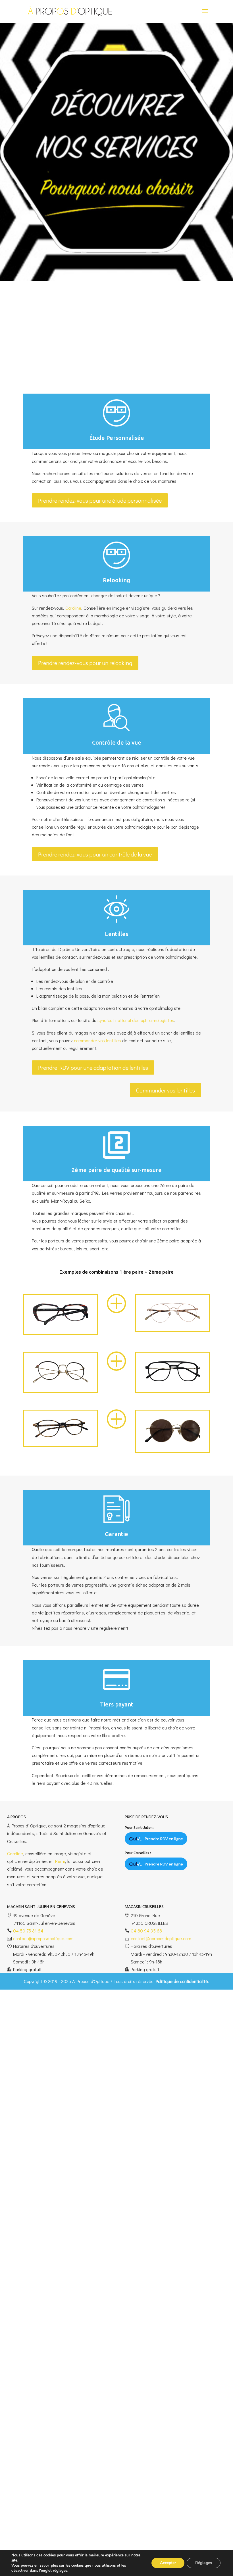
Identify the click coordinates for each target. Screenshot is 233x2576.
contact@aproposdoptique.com (43, 1938)
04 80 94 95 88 (146, 1931)
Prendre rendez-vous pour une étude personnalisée (100, 500)
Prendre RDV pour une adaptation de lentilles (93, 1067)
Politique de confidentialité (182, 1981)
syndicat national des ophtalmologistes (136, 1020)
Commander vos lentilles (166, 1090)
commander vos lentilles (97, 1040)
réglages (60, 2571)
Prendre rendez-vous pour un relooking (85, 663)
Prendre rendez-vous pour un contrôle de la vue (95, 854)
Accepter (168, 2563)
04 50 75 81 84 (28, 1931)
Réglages (204, 2563)
